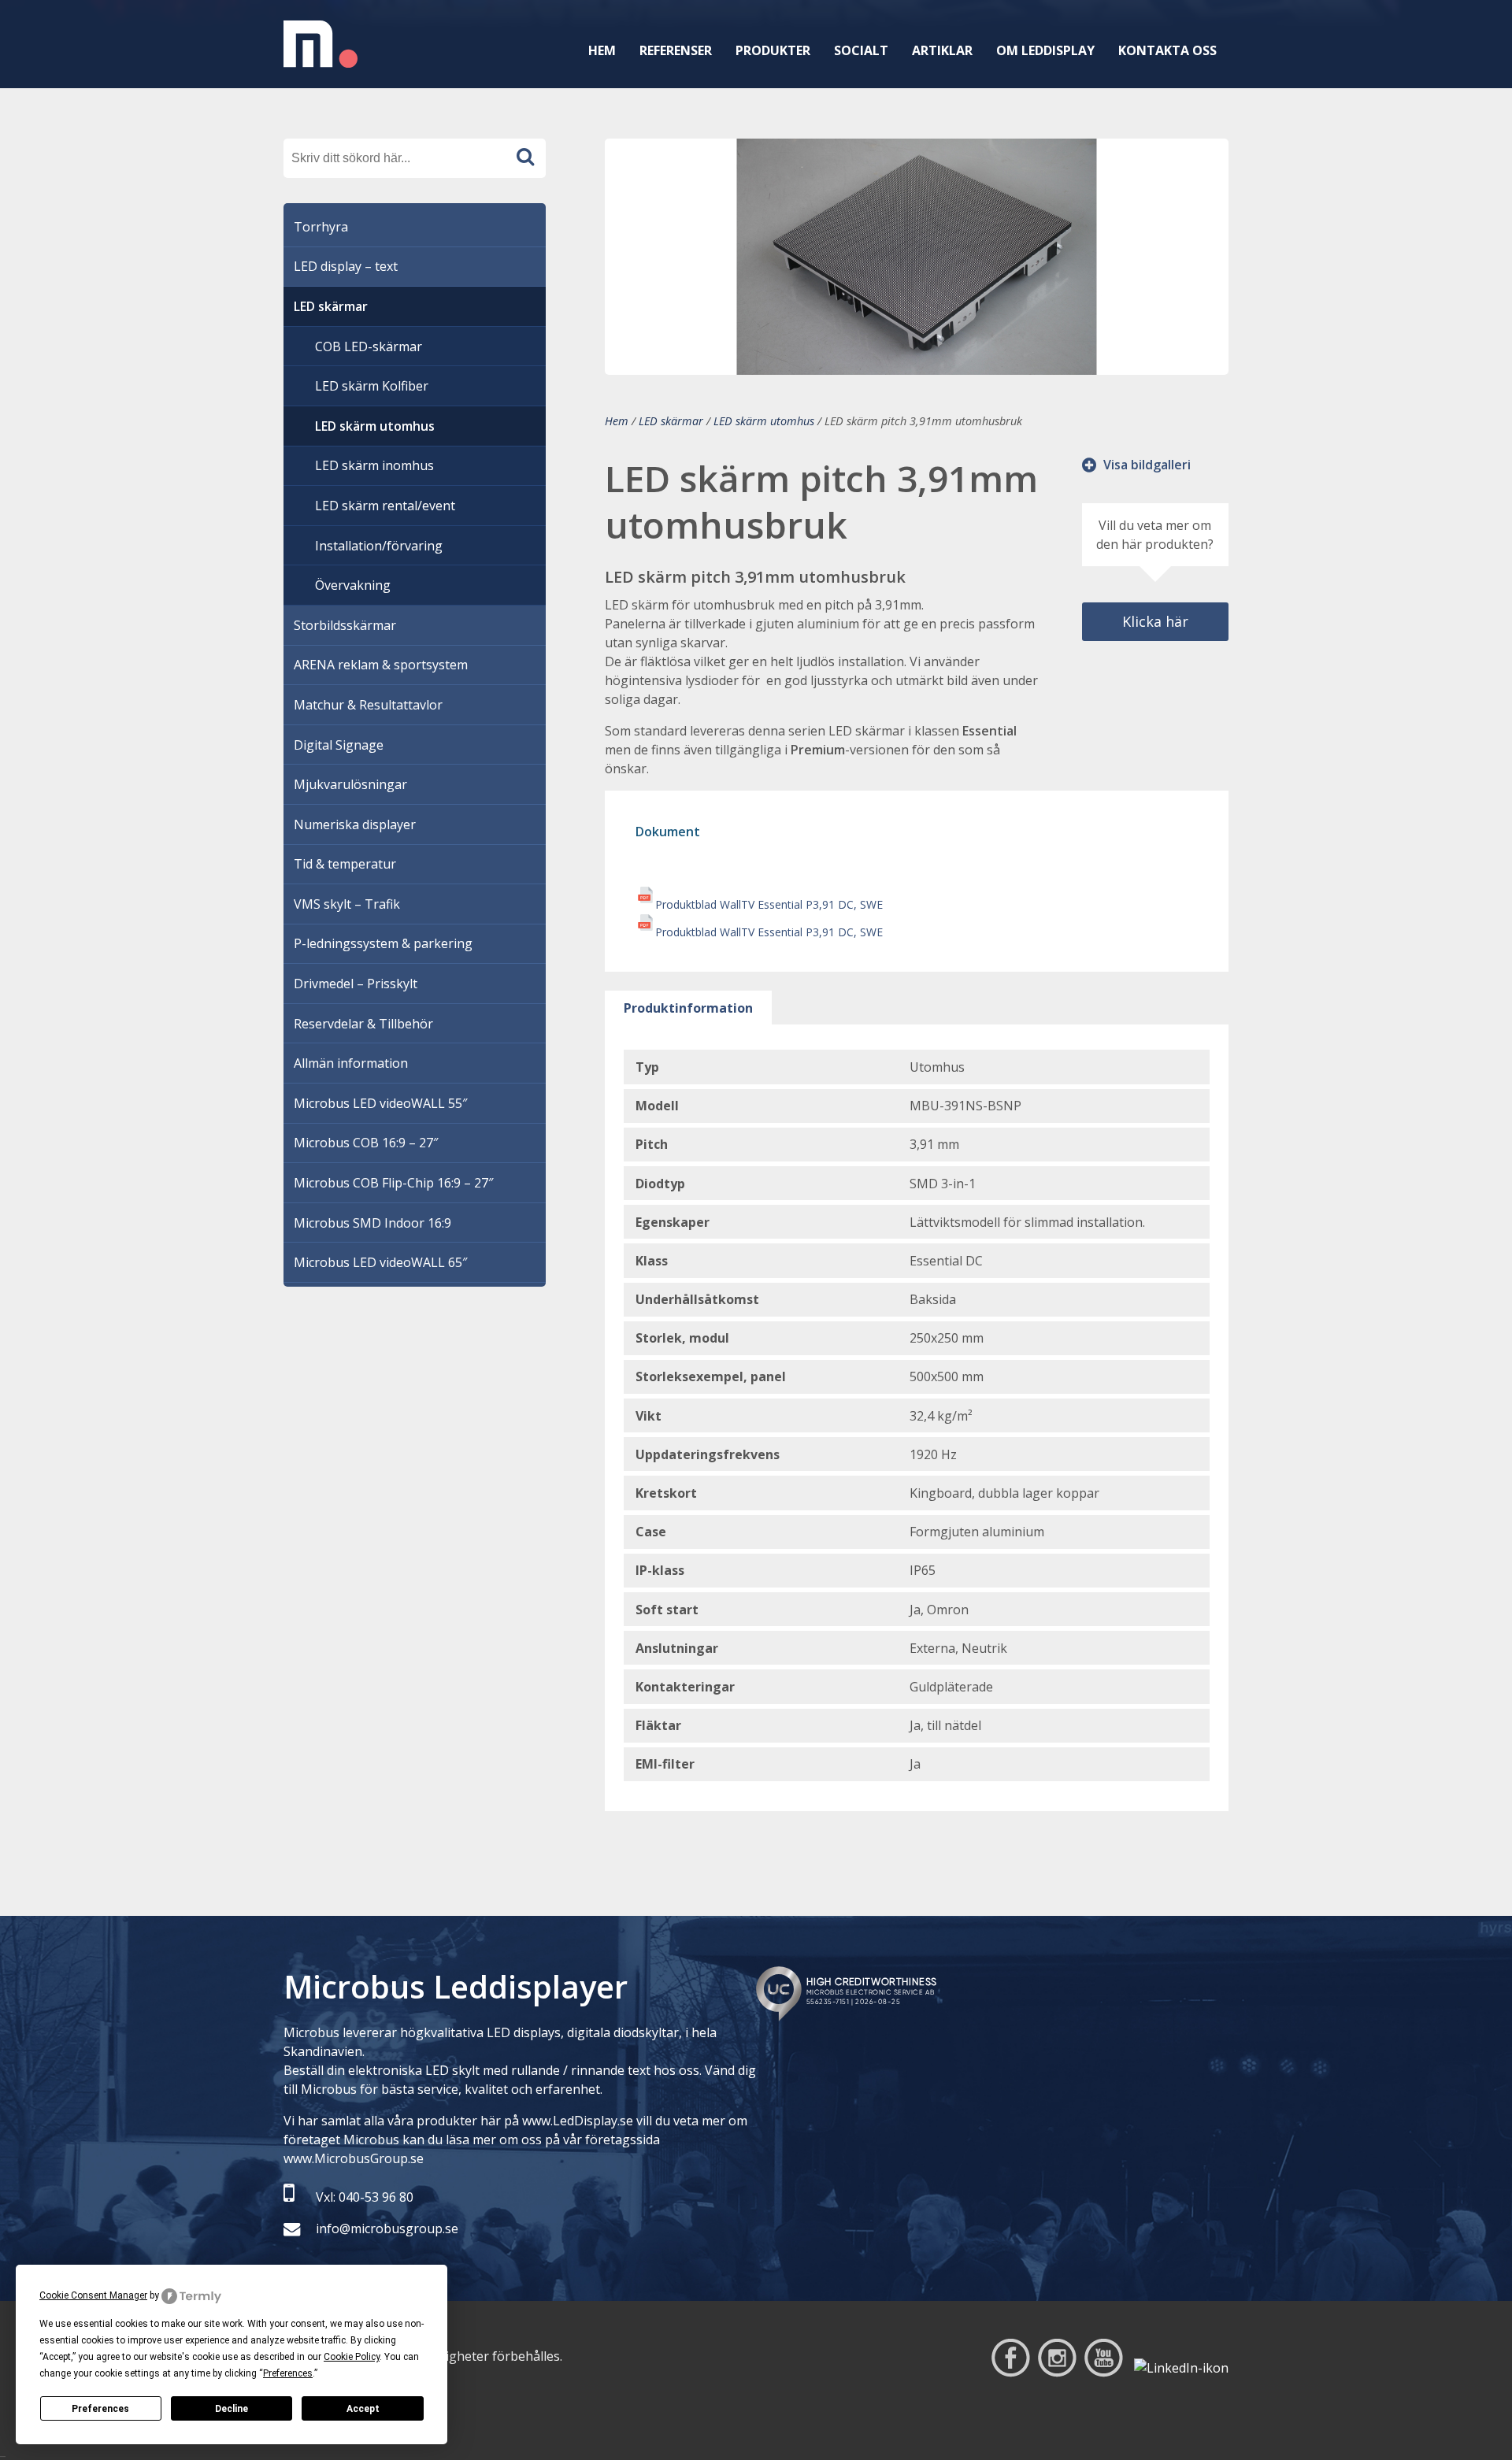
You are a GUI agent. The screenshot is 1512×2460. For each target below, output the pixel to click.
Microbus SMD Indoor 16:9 (372, 1223)
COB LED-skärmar (369, 346)
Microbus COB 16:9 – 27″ (366, 1143)
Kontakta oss (1167, 50)
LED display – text (346, 266)
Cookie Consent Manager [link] (93, 2295)
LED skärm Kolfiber (372, 386)
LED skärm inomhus (374, 465)
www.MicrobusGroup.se (354, 2158)
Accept (363, 2409)
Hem (602, 50)
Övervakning (353, 585)
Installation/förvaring (379, 546)
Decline (232, 2409)
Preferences (100, 2409)
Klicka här (1155, 621)
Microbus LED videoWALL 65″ (380, 1262)
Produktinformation (688, 1008)
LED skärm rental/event (385, 506)
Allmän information (351, 1063)
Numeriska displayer (355, 824)
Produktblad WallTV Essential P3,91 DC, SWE (769, 904)
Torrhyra (321, 227)
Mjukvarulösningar (350, 784)
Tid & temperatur (345, 864)
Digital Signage (339, 745)
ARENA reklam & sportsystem (381, 665)
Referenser (676, 50)
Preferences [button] (288, 2373)
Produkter (773, 50)
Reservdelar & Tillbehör (363, 1024)
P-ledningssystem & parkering (383, 943)
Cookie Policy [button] (352, 2357)
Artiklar (942, 50)
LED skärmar (671, 421)
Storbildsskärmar (345, 625)
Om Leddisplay (1045, 50)
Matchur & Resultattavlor (368, 705)
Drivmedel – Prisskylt (356, 984)
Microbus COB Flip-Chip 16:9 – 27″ (393, 1183)
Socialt (861, 50)
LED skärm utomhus (764, 421)
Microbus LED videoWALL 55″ (380, 1103)
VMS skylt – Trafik (347, 904)
